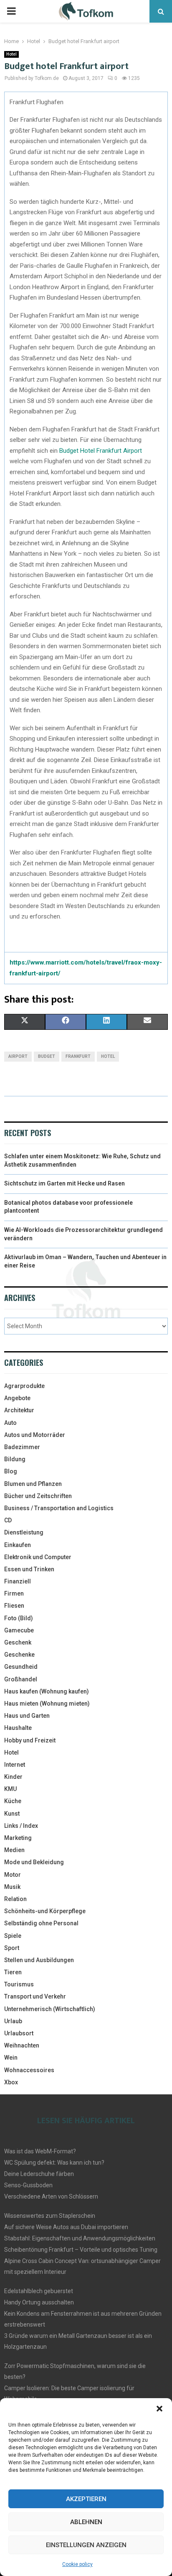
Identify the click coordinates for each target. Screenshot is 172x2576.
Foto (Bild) (19, 1618)
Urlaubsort (19, 2033)
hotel (108, 1056)
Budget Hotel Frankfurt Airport (101, 451)
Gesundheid (21, 1667)
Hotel (11, 54)
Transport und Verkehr (35, 1996)
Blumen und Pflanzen (33, 1484)
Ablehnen (86, 2522)
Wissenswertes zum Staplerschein (50, 2216)
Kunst (12, 1814)
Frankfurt (78, 1056)
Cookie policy (77, 2564)
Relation (15, 1899)
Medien (14, 1850)
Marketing (18, 1838)
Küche (13, 1801)
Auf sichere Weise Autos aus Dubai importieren (66, 2227)
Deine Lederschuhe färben (39, 2174)
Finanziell (18, 1581)
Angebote (17, 1398)
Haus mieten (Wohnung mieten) (47, 1704)
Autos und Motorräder (35, 1435)
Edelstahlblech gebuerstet (39, 2291)
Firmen (14, 1593)
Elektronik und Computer (38, 1557)
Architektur (19, 1410)
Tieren (13, 1972)
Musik (12, 1887)
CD (8, 1520)
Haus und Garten (27, 1716)
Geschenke (19, 1655)
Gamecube (19, 1630)
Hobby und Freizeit (30, 1740)
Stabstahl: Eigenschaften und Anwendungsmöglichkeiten (80, 2238)
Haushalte (18, 1728)
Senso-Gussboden (28, 2185)
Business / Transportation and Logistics (59, 1508)
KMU (10, 1789)
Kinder (13, 1777)
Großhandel (21, 1679)
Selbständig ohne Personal (41, 1923)
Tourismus (19, 1984)
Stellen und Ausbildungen (39, 1960)
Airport (18, 1056)
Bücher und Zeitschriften (38, 1496)
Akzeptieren (86, 2499)
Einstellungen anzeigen (86, 2545)
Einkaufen (18, 1545)
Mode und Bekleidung (34, 1862)
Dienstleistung (24, 1532)
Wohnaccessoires (29, 2070)
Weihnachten (22, 2045)
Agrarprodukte (24, 1386)
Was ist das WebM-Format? (40, 2151)
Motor (13, 1875)
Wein (11, 2058)
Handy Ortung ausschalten (39, 2302)
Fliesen (14, 1606)
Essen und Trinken (29, 1569)
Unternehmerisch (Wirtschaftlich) (50, 2009)
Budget (47, 1056)
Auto (10, 1423)
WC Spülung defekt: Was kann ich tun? (54, 2163)
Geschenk (18, 1642)
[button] (159, 2409)
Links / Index (21, 1826)
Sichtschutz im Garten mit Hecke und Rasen (64, 1183)
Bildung (15, 1459)
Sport (12, 1948)
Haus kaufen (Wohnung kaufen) (47, 1691)
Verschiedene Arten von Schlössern (51, 2196)
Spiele (13, 1936)
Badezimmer (22, 1447)
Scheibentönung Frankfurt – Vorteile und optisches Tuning (81, 2250)
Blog (11, 1471)
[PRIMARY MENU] (11, 11)
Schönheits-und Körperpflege (45, 1911)
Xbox (11, 2082)
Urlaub (13, 2021)
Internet (15, 1765)
